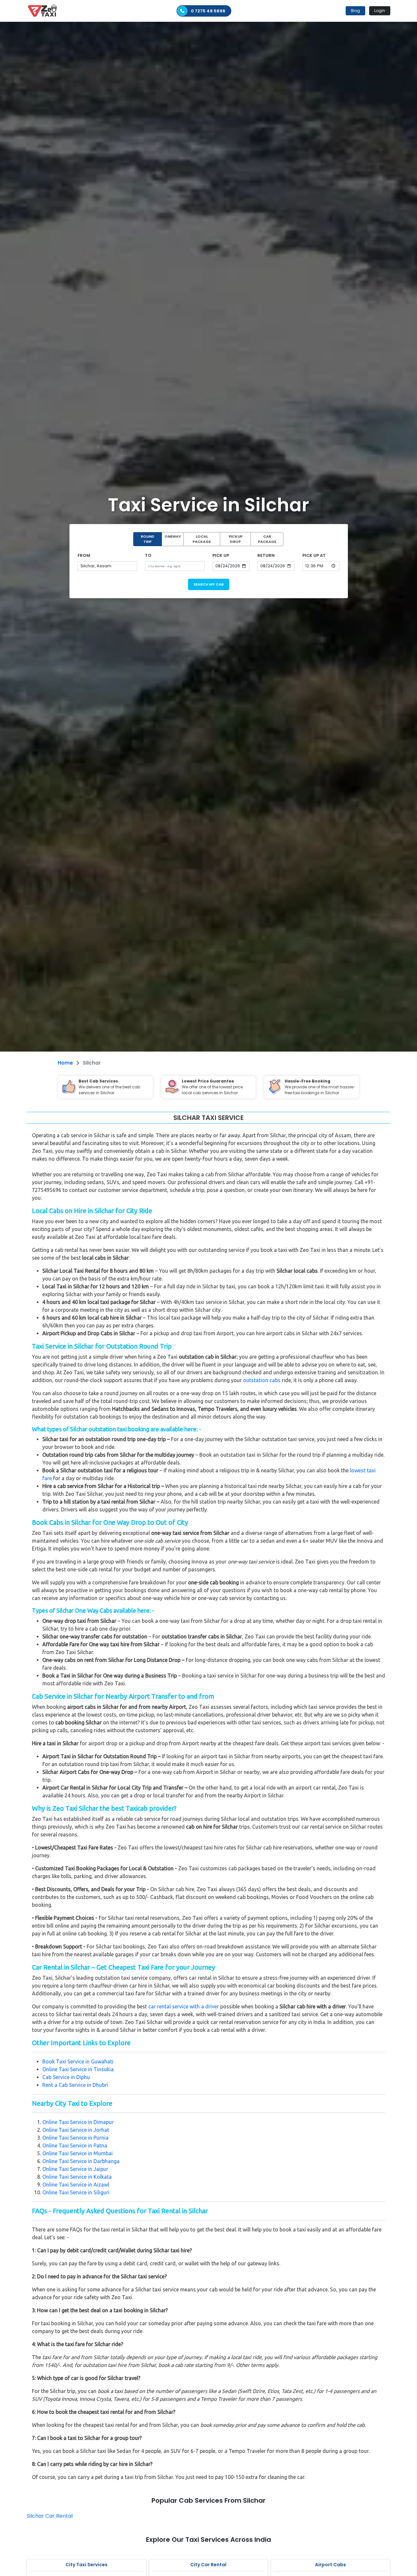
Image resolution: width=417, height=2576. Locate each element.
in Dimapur (100, 2122)
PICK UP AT (314, 555)
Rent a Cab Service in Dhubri (75, 2085)
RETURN (266, 555)
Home (65, 1063)
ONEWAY (173, 536)
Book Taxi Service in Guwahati (78, 2061)
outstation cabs (262, 1380)
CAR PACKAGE (267, 539)
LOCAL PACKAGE (202, 539)
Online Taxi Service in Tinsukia (78, 2069)
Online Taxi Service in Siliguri (76, 2192)
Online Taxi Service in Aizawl (76, 2185)
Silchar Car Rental (50, 2516)
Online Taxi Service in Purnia (75, 2138)
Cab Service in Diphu (66, 2077)
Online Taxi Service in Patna (75, 2145)
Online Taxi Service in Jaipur (75, 2169)
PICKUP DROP (236, 539)
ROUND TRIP (148, 539)
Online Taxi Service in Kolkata (77, 2177)
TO (148, 555)
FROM (84, 555)
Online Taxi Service (65, 2122)
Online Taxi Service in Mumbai (78, 2153)
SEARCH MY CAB (209, 584)
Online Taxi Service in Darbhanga (81, 2161)
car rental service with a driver (184, 2006)
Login (380, 11)
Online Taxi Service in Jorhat (76, 2130)
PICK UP (221, 555)
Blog (355, 11)
